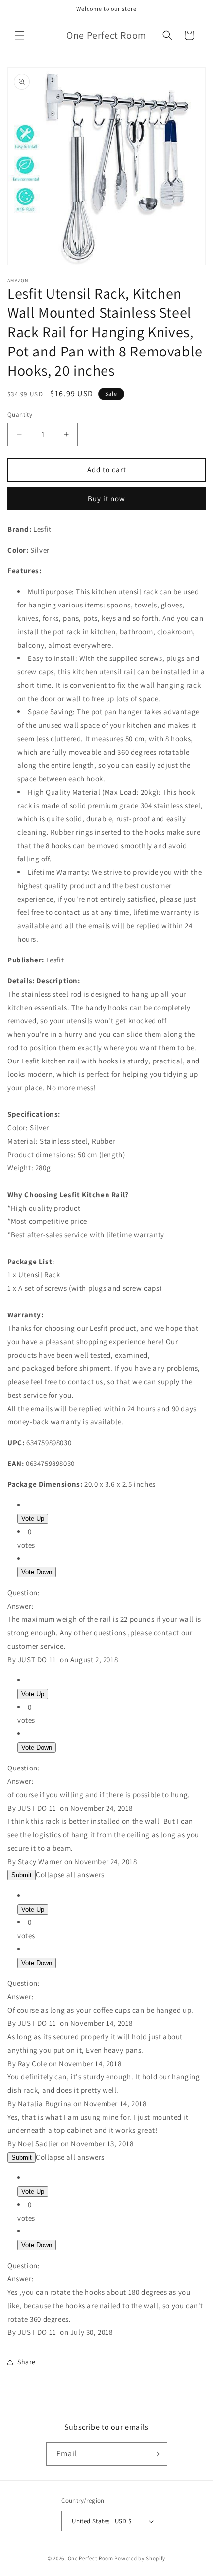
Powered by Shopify (140, 2558)
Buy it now (106, 498)
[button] (20, 35)
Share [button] (27, 2362)
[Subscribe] (156, 2454)
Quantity (20, 415)
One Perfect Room (91, 2558)
